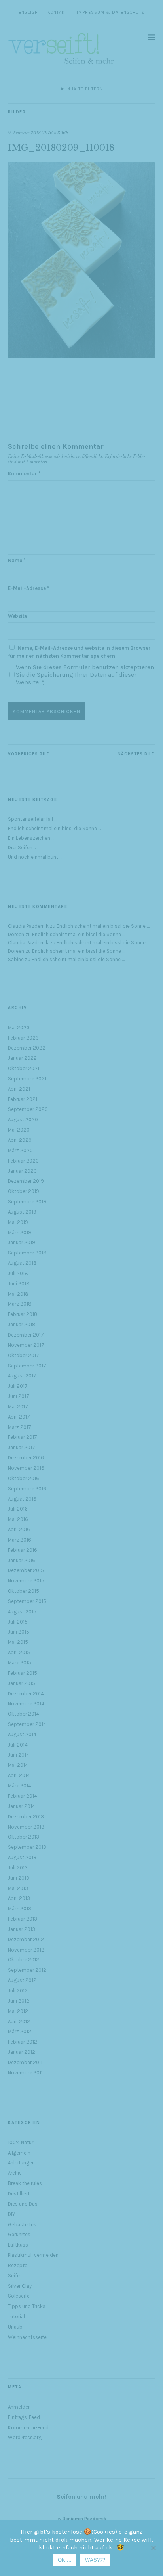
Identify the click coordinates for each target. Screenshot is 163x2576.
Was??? (95, 2560)
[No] (153, 2548)
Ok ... (65, 2560)
